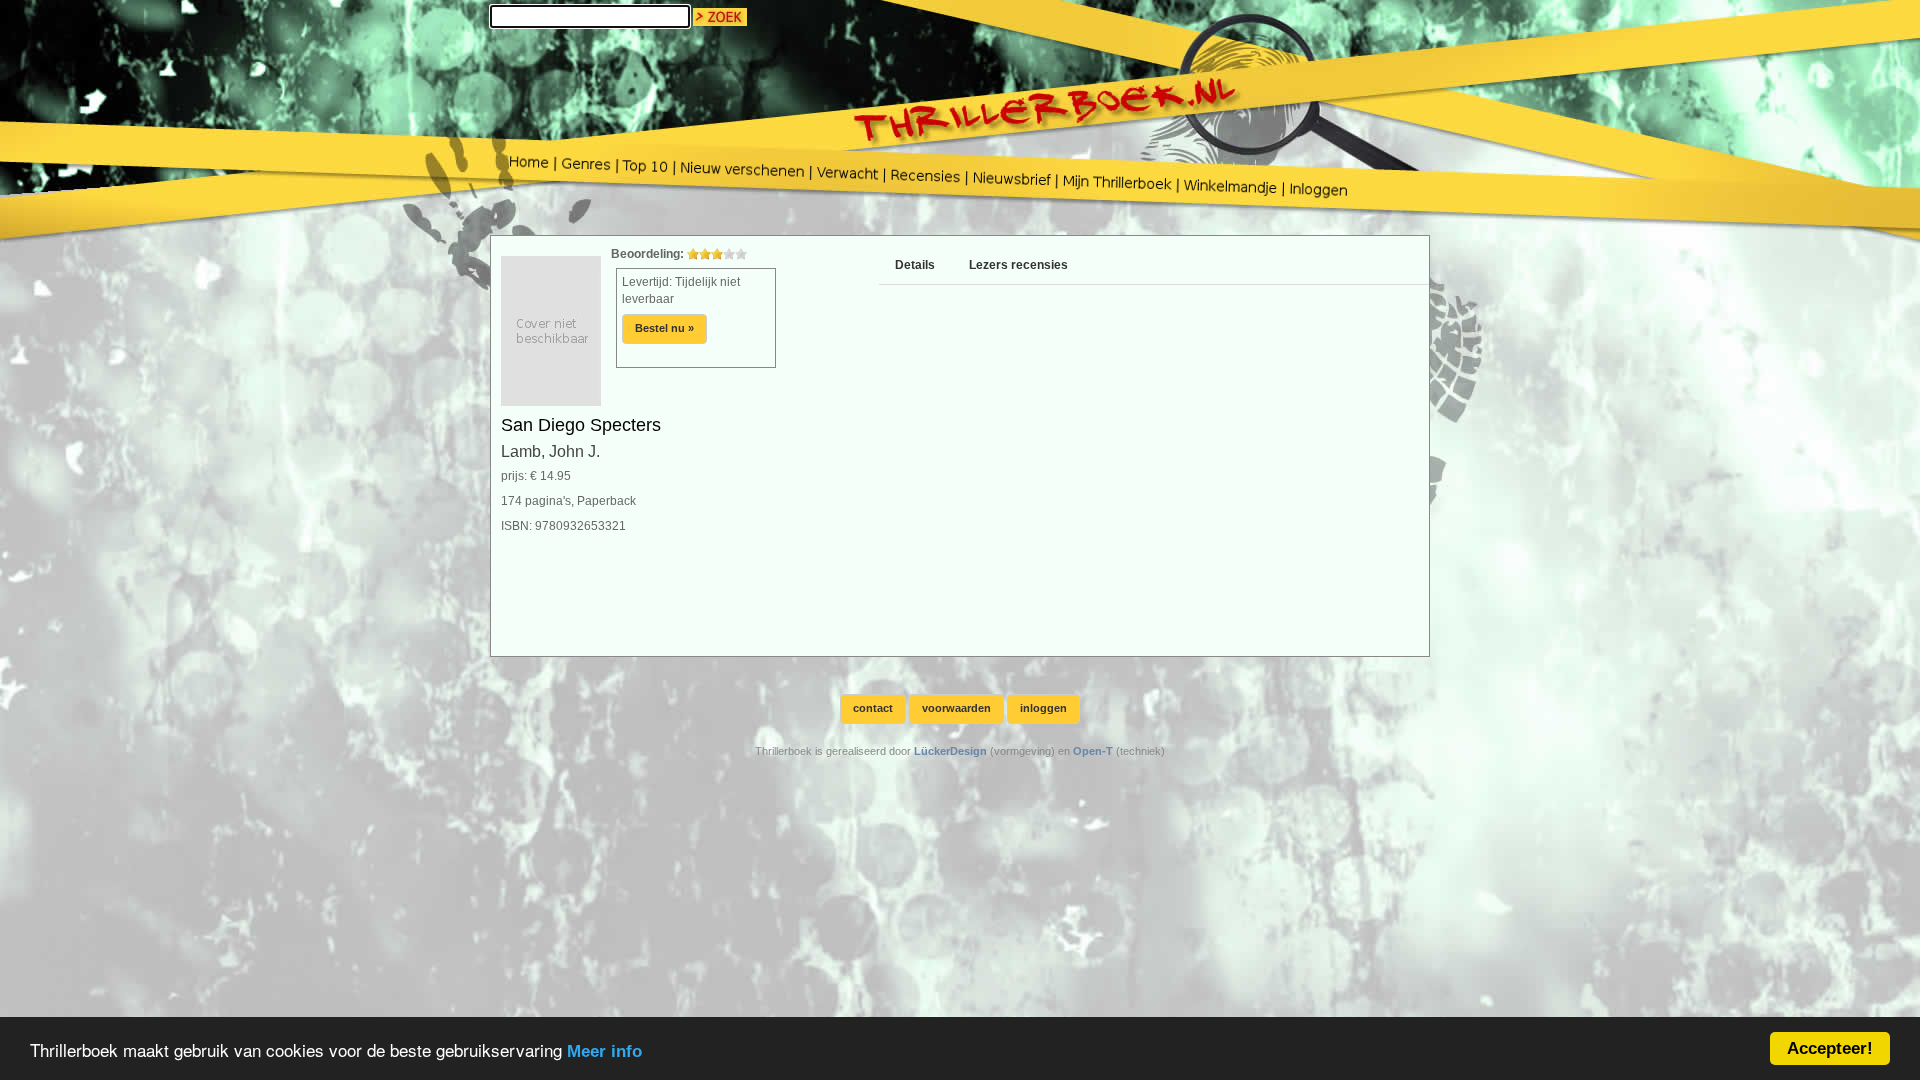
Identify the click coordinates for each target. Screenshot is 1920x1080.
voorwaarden (956, 708)
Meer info (604, 1051)
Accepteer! (1830, 1048)
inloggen (1043, 708)
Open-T (1093, 751)
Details (915, 265)
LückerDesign (950, 751)
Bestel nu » (664, 328)
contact (873, 708)
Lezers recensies (1018, 265)
